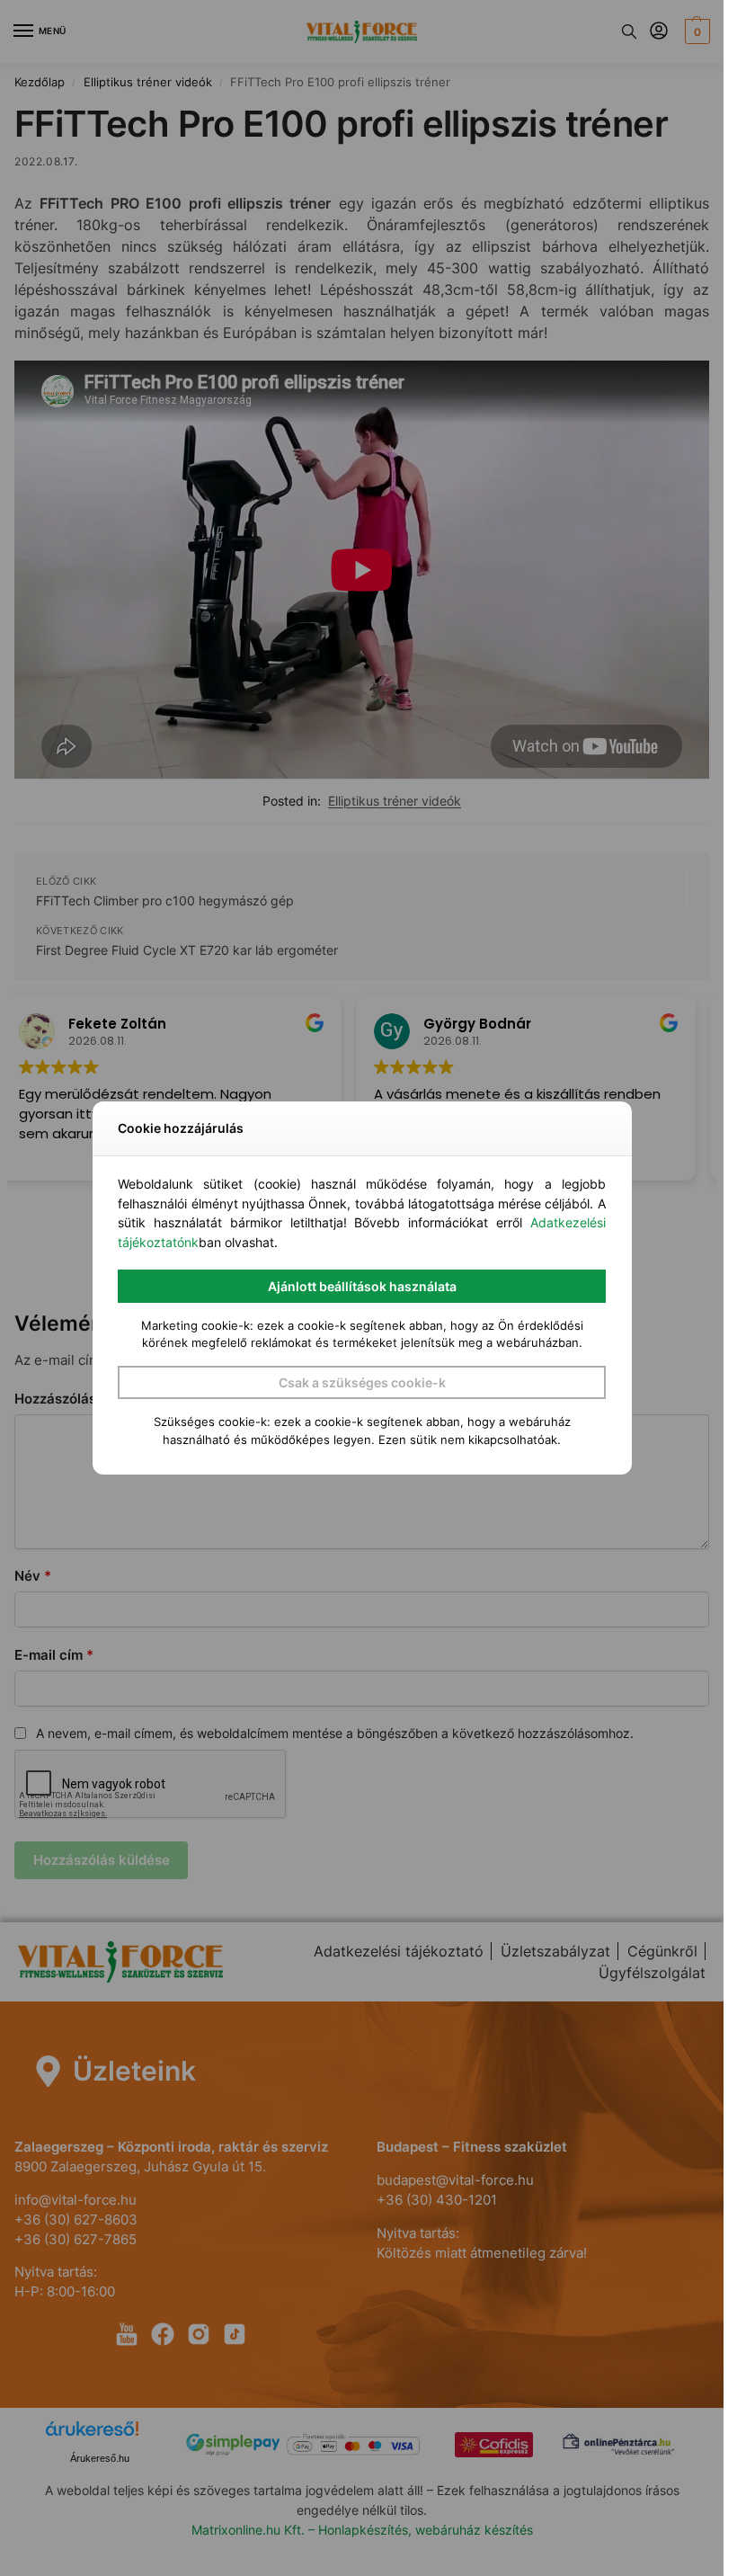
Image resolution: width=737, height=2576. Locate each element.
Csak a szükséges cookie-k (362, 1382)
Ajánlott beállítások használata (362, 1286)
